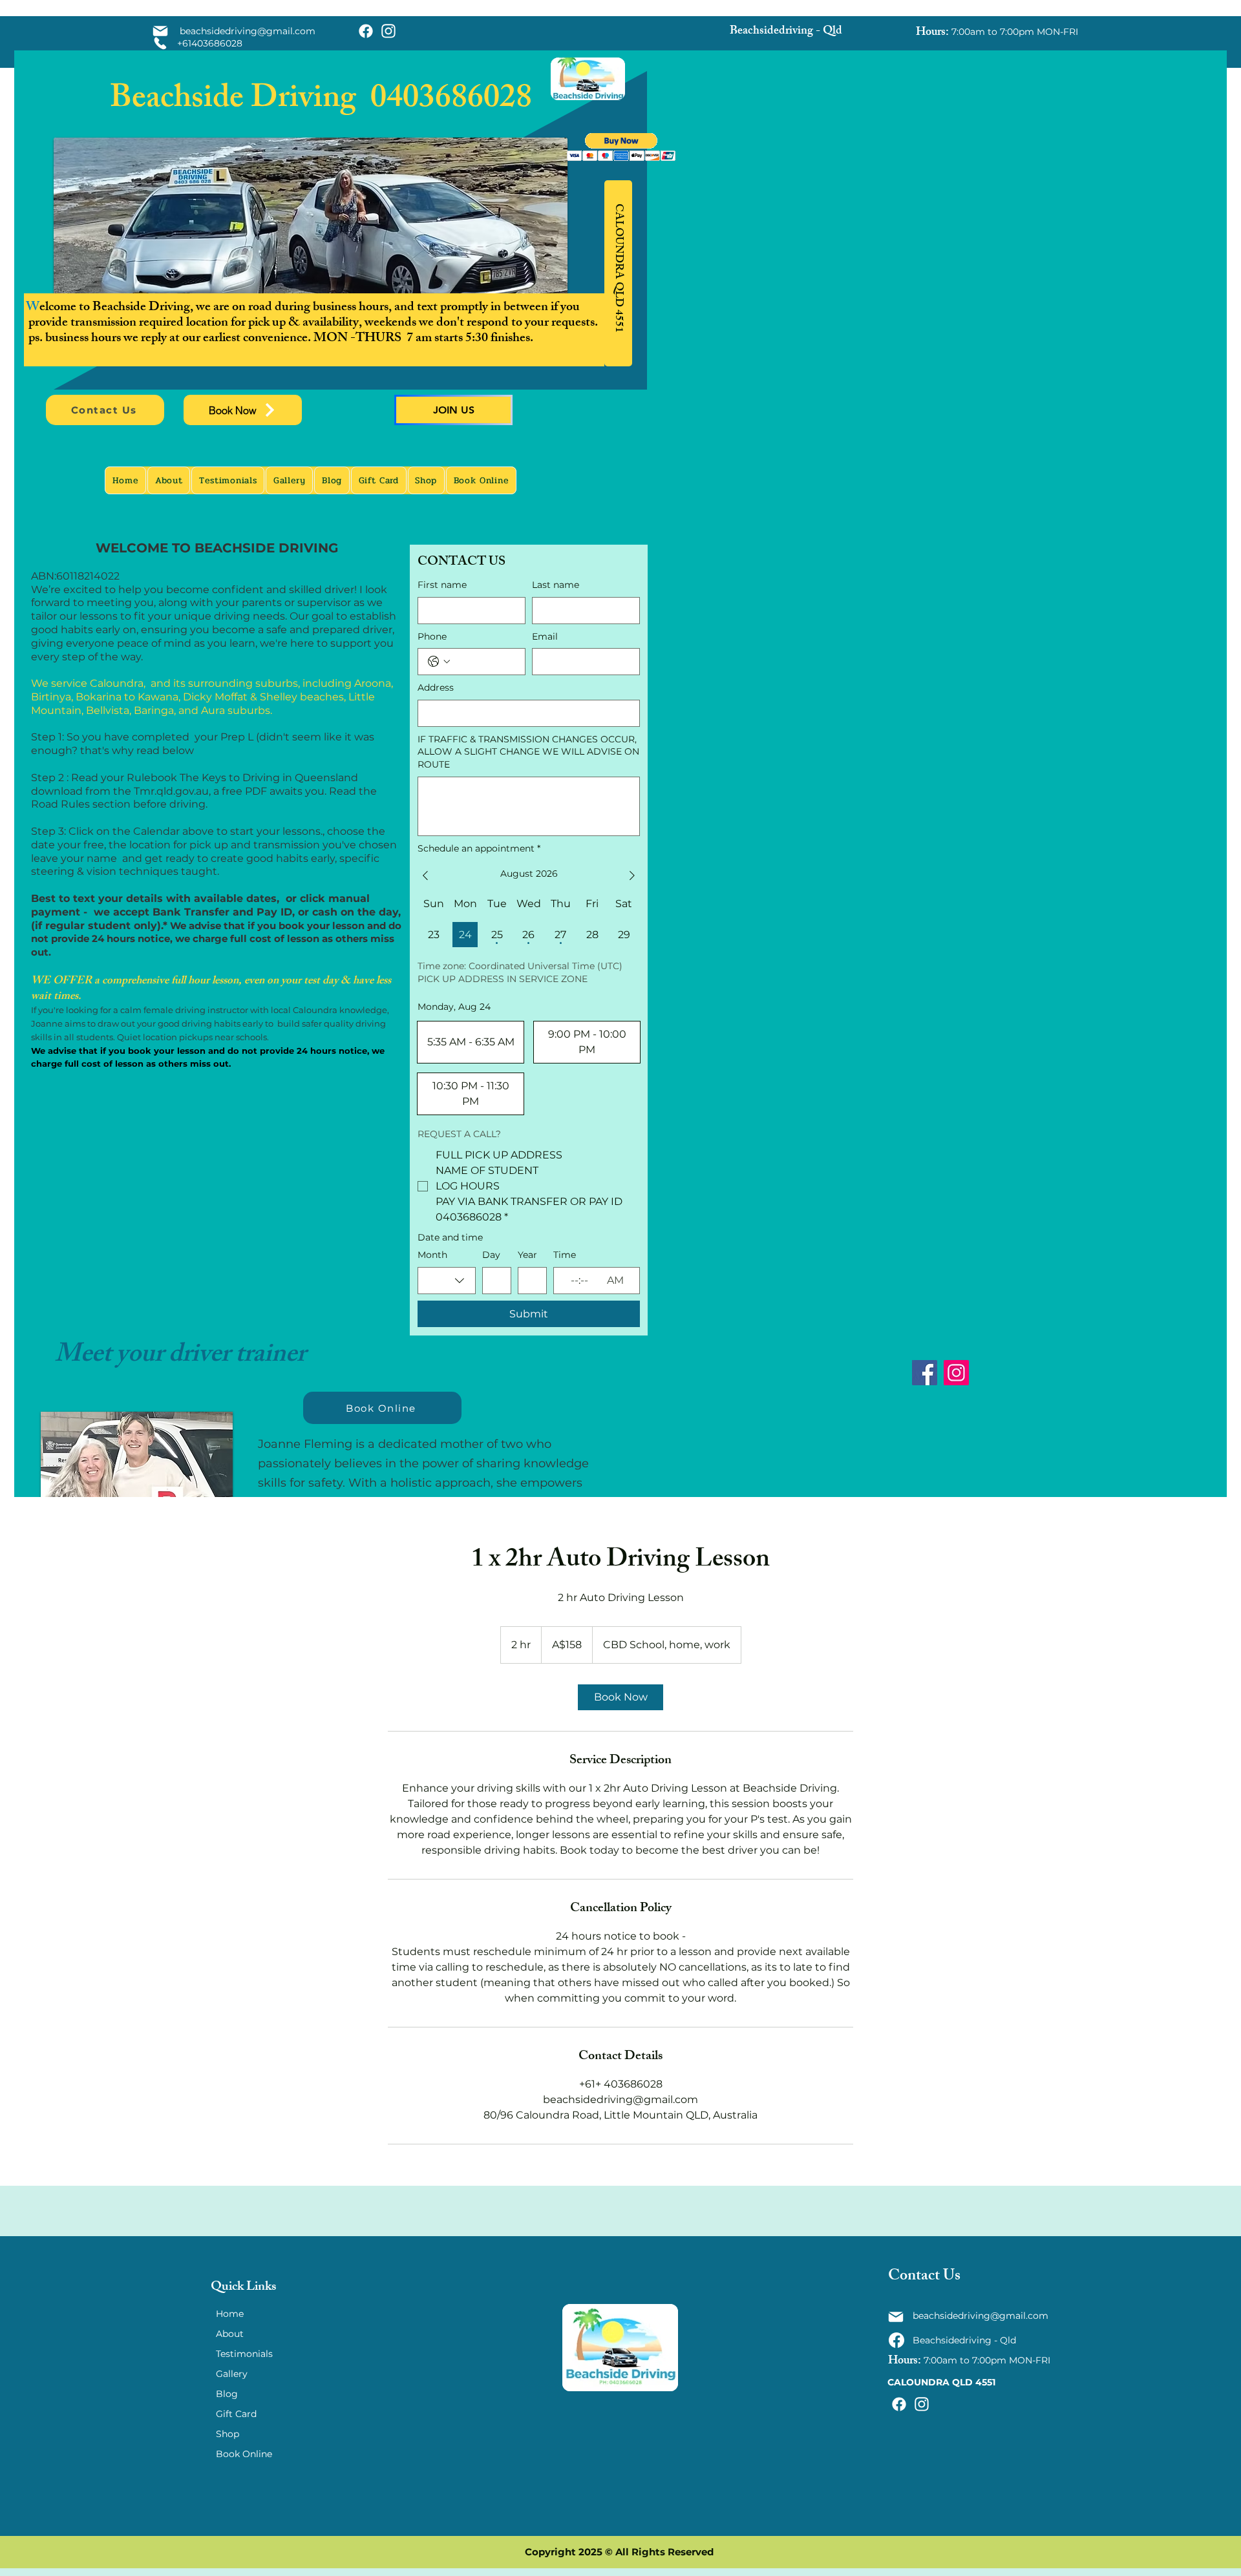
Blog (227, 2394)
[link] (620, 1697)
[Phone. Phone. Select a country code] (439, 662)
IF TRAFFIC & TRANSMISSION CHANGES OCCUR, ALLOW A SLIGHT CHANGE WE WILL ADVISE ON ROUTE (528, 752)
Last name (556, 585)
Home (230, 2314)
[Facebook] (925, 1373)
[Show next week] (632, 875)
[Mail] (160, 31)
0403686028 (451, 101)
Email (545, 636)
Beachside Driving (240, 101)
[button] (621, 147)
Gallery (232, 2374)
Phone (432, 636)
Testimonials (244, 2354)
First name (442, 585)
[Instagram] (956, 1373)
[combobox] (447, 1281)
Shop (228, 2434)
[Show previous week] (425, 875)
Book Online (244, 2454)
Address (436, 687)
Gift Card (236, 2414)
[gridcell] (433, 935)
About (230, 2334)
